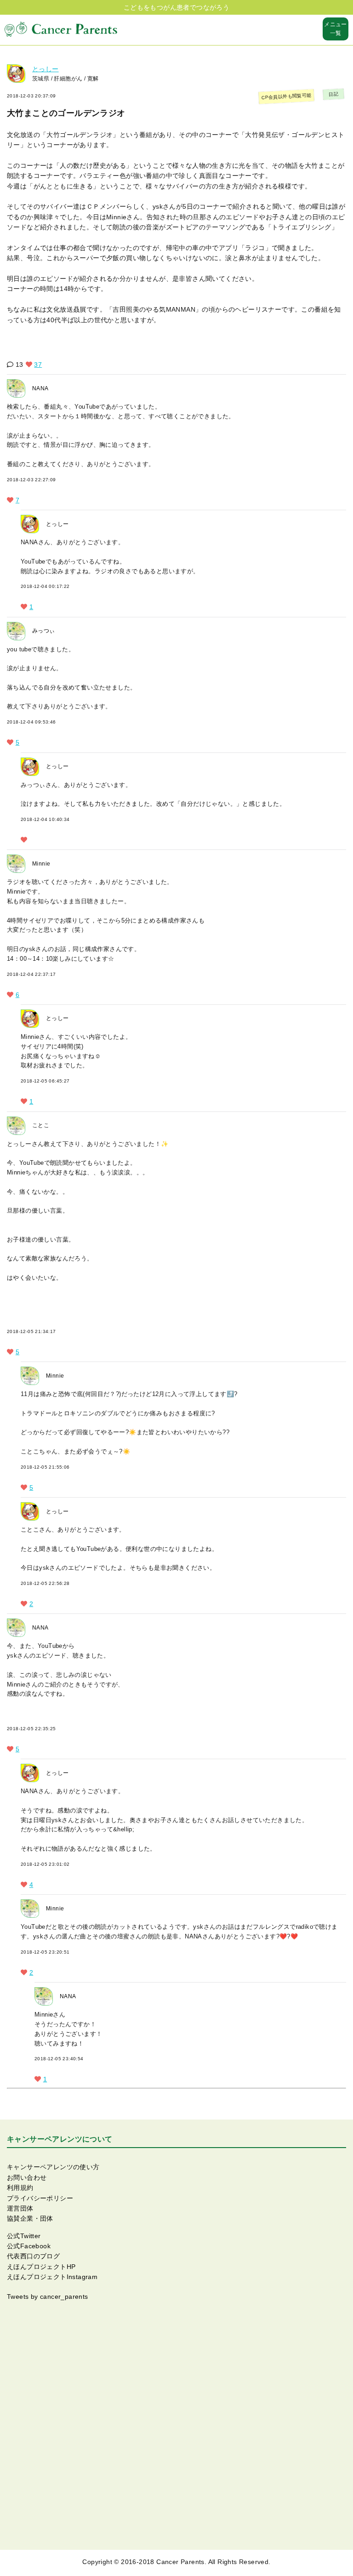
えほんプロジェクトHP (41, 2267)
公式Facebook (29, 2246)
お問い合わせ (27, 2177)
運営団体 (20, 2208)
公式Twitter (24, 2236)
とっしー (46, 69)
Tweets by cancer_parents (48, 2297)
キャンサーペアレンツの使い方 (53, 2167)
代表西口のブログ (33, 2256)
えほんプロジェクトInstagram (52, 2277)
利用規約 (20, 2188)
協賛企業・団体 (30, 2218)
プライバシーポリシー (40, 2198)
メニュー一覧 (336, 29)
